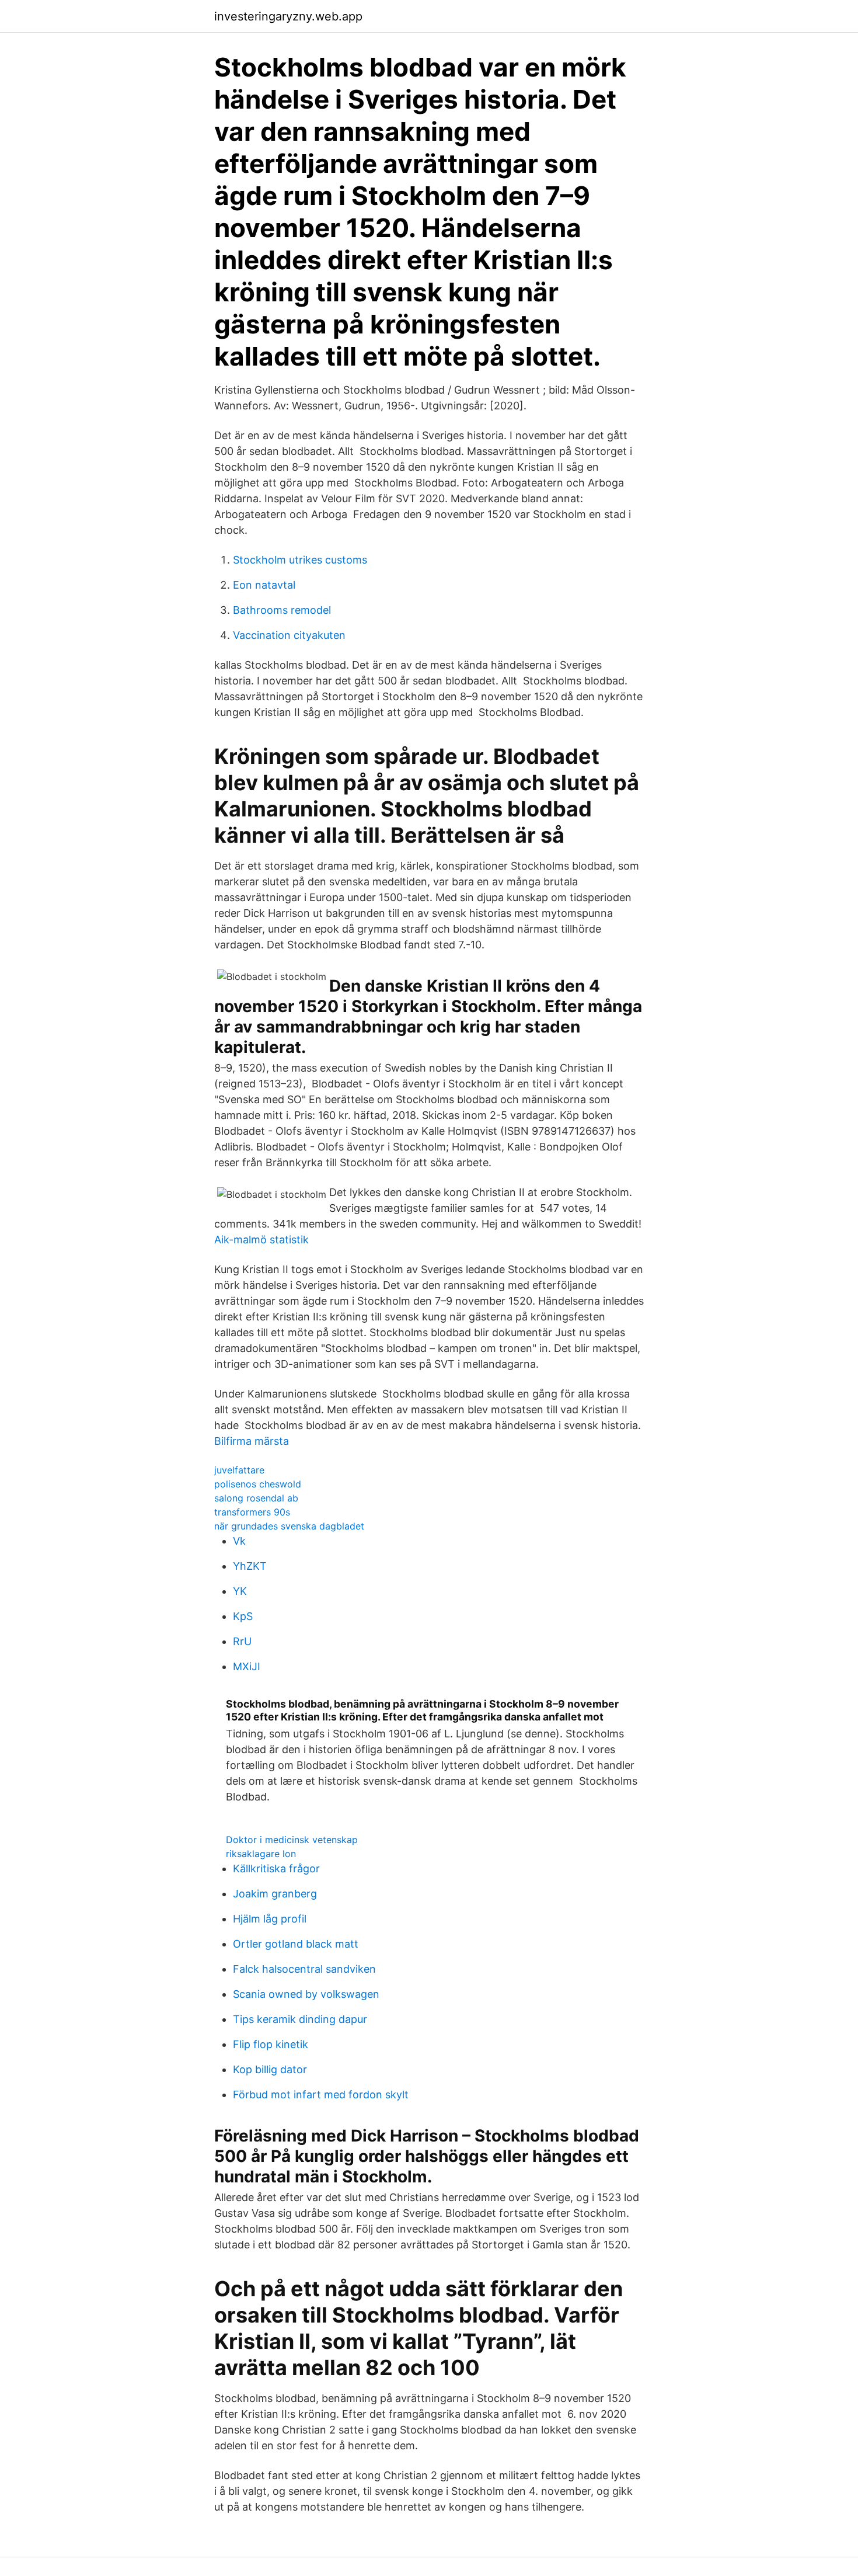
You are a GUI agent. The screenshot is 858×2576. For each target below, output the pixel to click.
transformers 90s (252, 1512)
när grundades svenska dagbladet (289, 1526)
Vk (239, 1541)
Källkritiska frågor (276, 1868)
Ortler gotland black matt (296, 1944)
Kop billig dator (270, 2069)
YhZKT (250, 1566)
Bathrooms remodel (282, 610)
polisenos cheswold (258, 1484)
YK (240, 1591)
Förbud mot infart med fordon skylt (321, 2094)
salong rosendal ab (256, 1498)
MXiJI (247, 1666)
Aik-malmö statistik (261, 1240)
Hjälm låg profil (270, 1919)
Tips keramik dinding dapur (300, 2019)
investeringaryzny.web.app (288, 16)
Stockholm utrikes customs (300, 560)
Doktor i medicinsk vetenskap (292, 1840)
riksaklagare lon (261, 1854)
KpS (243, 1616)
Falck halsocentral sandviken (304, 1969)
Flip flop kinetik (271, 2044)
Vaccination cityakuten (289, 635)
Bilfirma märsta (252, 1441)
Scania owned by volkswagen (306, 1994)
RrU (242, 1641)
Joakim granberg (275, 1894)
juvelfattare (239, 1470)
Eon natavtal (264, 585)
